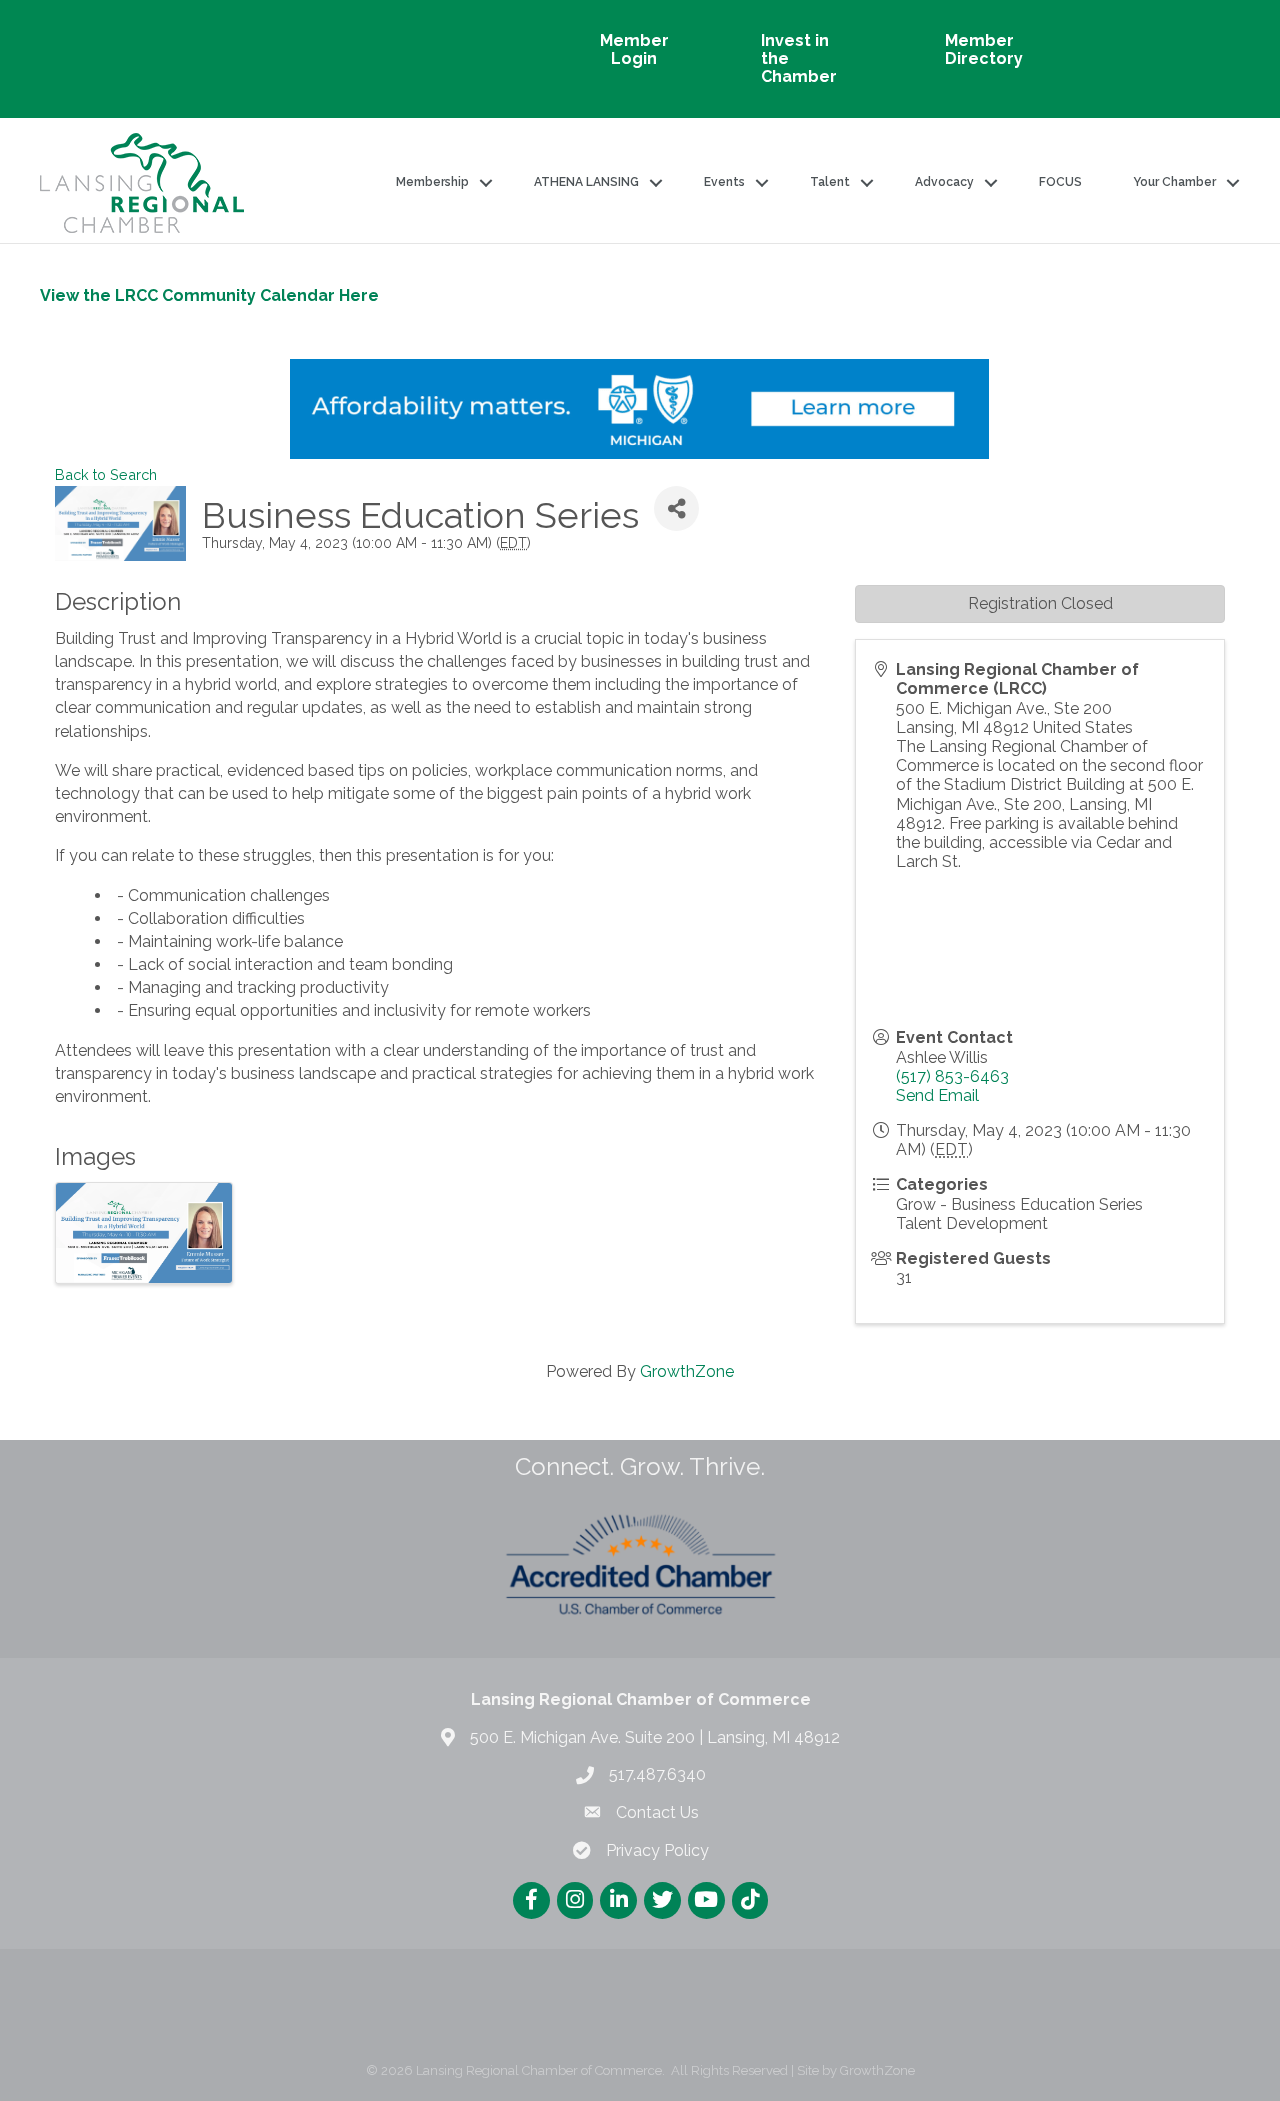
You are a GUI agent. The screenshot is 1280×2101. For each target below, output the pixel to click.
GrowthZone (687, 1371)
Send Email (937, 1095)
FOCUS (1060, 182)
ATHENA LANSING (586, 182)
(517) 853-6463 (952, 1076)
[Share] (676, 508)
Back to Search (106, 474)
